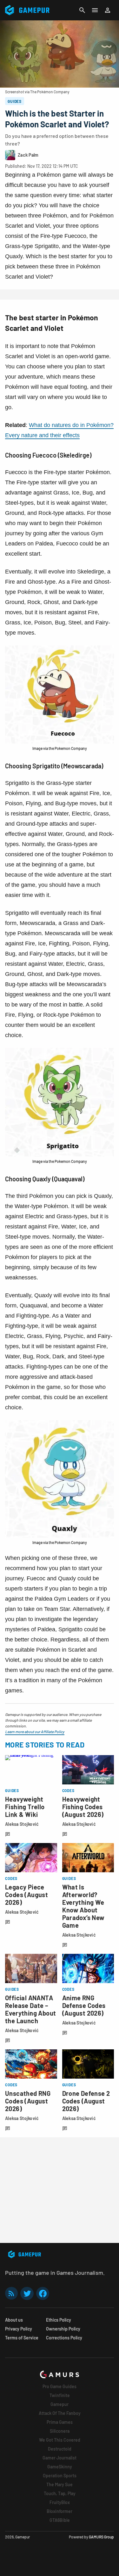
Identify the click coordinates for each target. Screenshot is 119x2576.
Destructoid (60, 2449)
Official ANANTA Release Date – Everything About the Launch (30, 2009)
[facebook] (43, 2293)
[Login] (108, 10)
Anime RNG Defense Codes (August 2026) (84, 2005)
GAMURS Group (101, 2537)
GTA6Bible (60, 2520)
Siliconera (60, 2431)
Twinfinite (60, 2395)
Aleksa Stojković (22, 1824)
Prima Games (60, 2422)
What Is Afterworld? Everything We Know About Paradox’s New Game (83, 1906)
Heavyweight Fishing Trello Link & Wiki (25, 1807)
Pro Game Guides (60, 2386)
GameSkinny (60, 2467)
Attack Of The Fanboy (60, 2413)
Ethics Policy (59, 2320)
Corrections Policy (64, 2338)
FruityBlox (60, 2502)
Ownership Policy (63, 2329)
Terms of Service (22, 2338)
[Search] (82, 10)
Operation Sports (60, 2476)
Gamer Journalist (60, 2458)
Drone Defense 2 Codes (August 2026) (86, 2101)
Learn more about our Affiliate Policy (35, 1732)
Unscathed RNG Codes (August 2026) (28, 2101)
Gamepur (60, 2404)
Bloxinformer (60, 2511)
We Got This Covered (60, 2440)
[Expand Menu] (95, 10)
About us (14, 2320)
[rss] (11, 2293)
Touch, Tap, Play (60, 2493)
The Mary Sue (60, 2484)
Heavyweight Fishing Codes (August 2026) (83, 1807)
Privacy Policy (19, 2329)
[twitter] (27, 2293)
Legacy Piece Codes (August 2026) (26, 1895)
